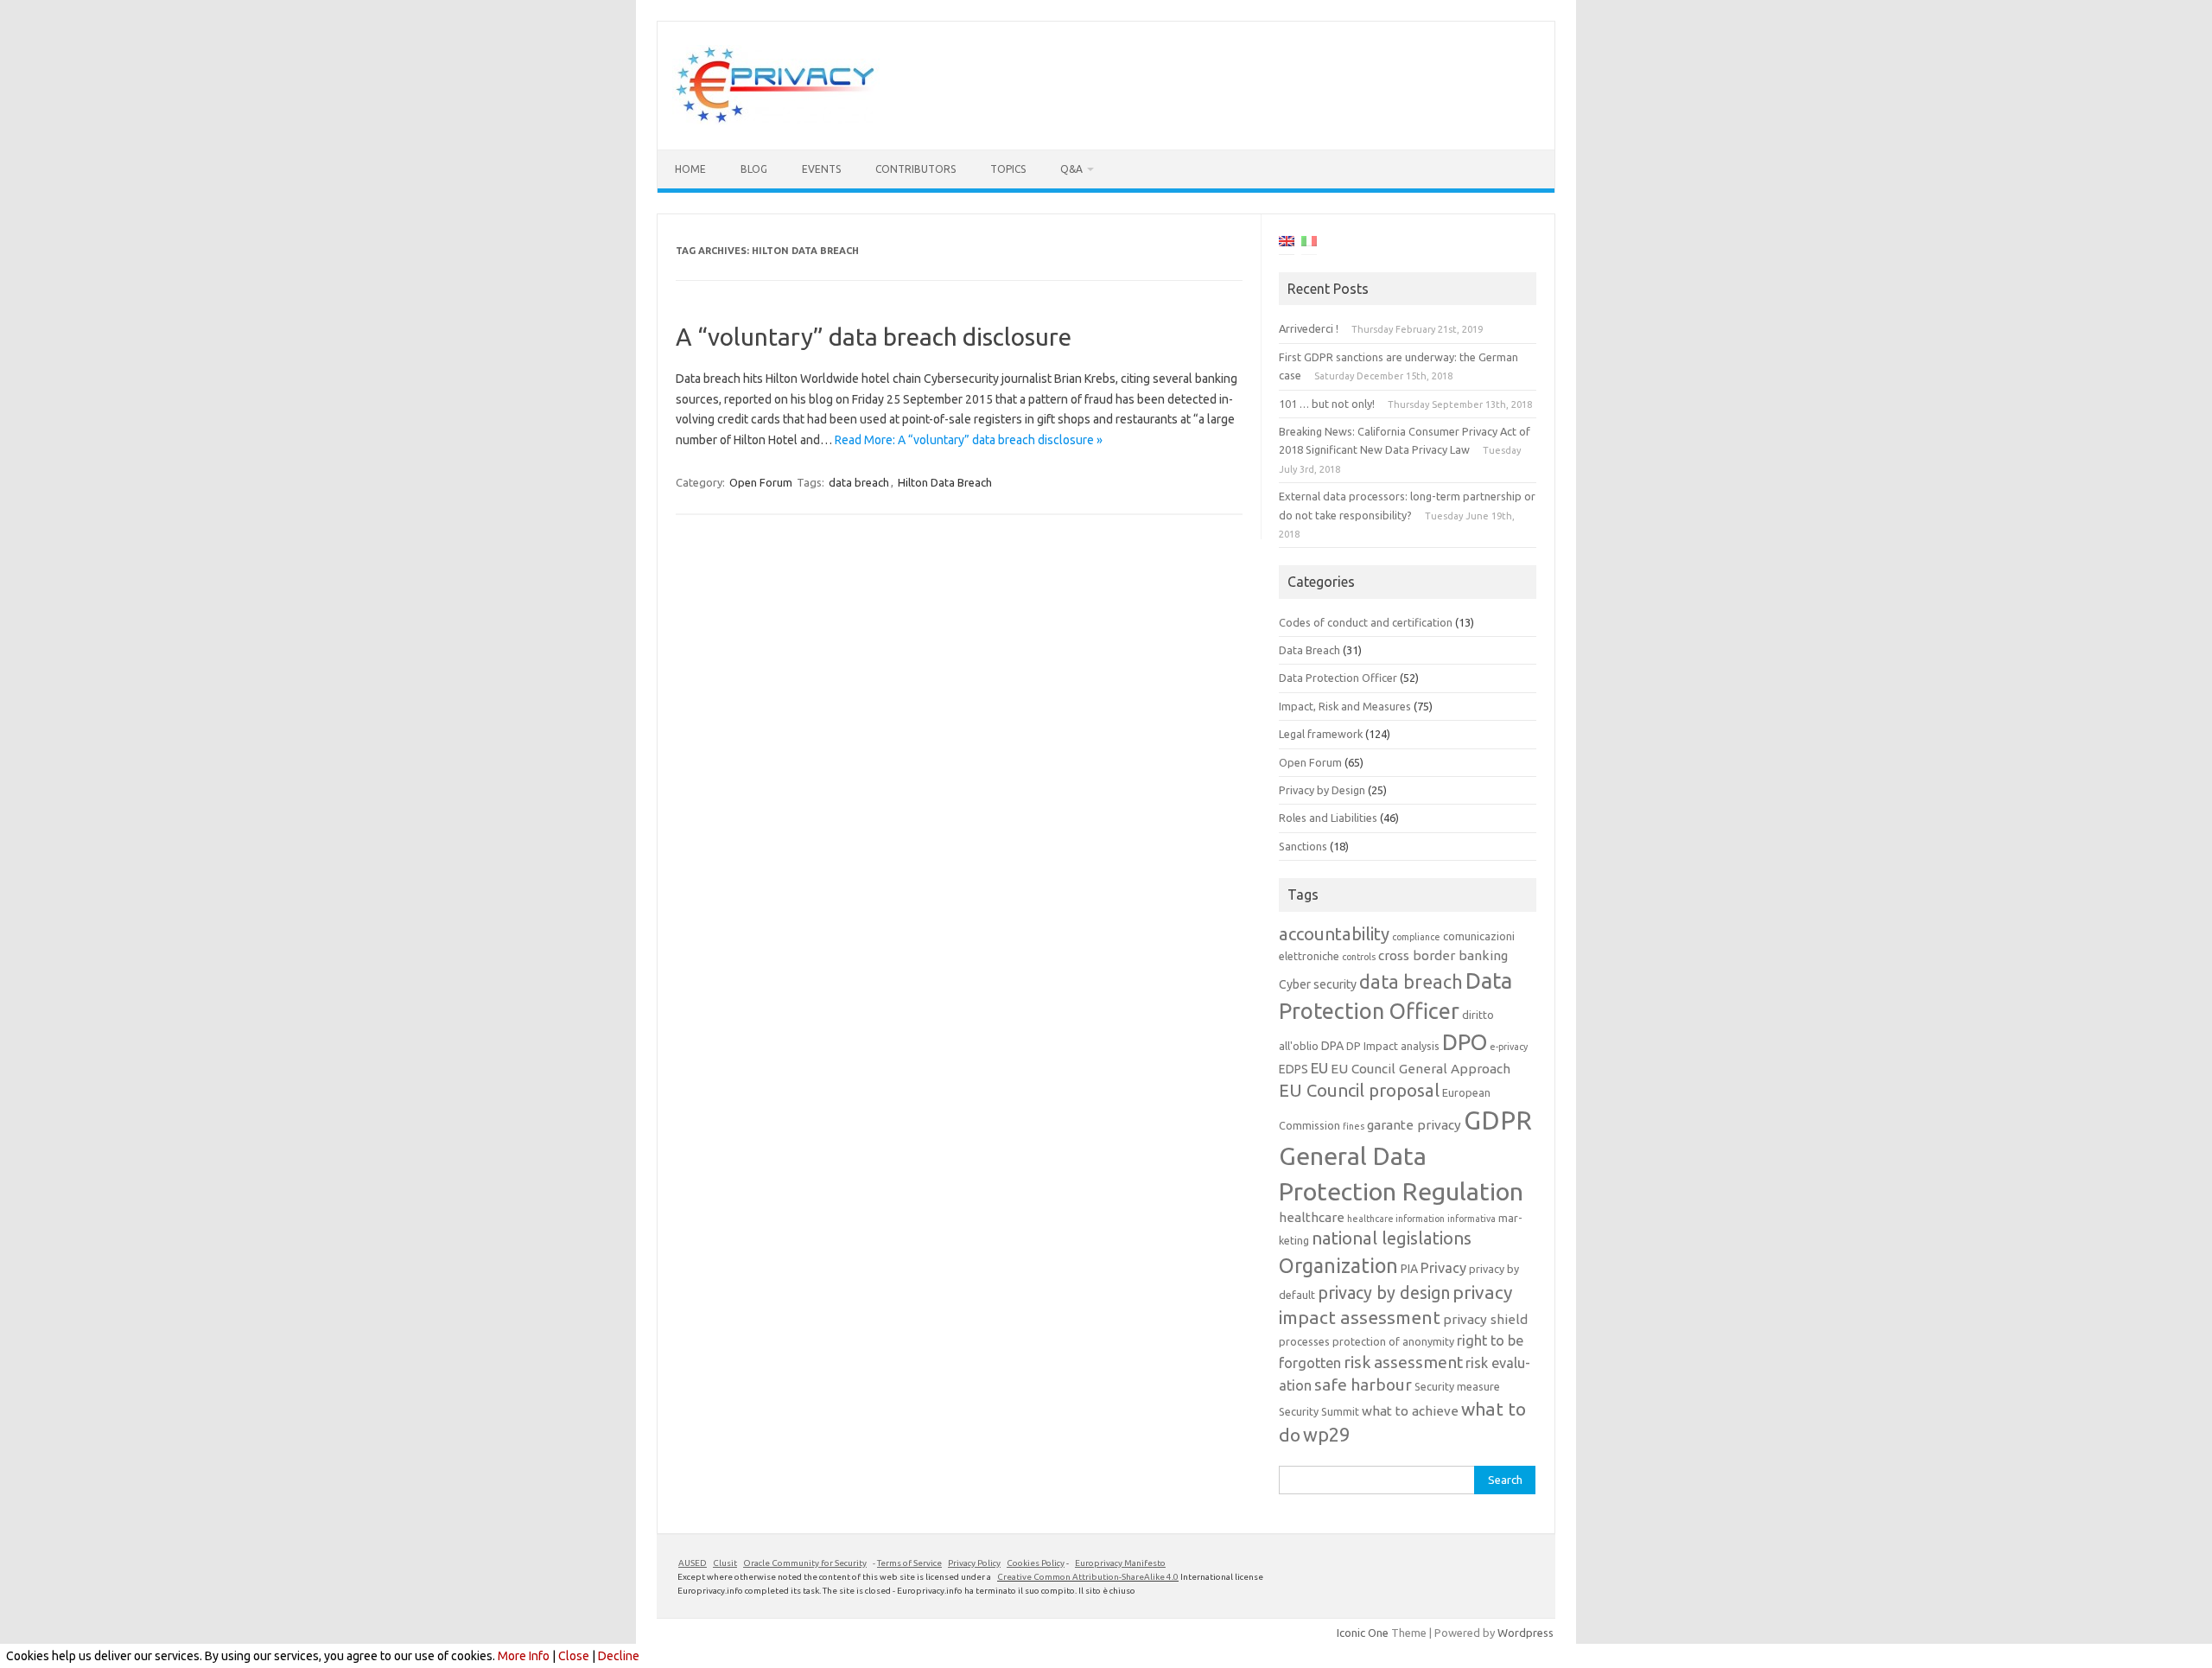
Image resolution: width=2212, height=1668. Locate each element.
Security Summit (1319, 1411)
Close (574, 1656)
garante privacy (1414, 1125)
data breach (859, 482)
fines (1354, 1126)
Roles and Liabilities (1328, 818)
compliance (1416, 937)
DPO (1465, 1042)
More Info (524, 1656)
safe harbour (1363, 1385)
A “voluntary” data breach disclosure (874, 337)
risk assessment (1403, 1362)
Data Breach (1309, 650)
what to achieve (1410, 1411)
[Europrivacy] (776, 120)
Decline (619, 1656)
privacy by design (1384, 1293)
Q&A (1071, 169)
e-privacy (1509, 1047)
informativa (1471, 1219)
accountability (1334, 934)
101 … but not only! (1327, 404)
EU (1319, 1068)
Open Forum (761, 482)
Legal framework (1321, 734)
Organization (1338, 1265)
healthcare (1312, 1217)
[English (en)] (1287, 244)
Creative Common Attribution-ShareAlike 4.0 (1088, 1577)
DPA (1332, 1046)
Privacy (1443, 1268)
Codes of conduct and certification (1366, 622)
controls (1359, 957)
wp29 (1326, 1435)
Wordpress (1526, 1633)
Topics (1008, 169)
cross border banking (1443, 955)
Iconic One (1363, 1633)
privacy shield (1485, 1319)
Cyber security (1318, 984)
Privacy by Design (1322, 790)
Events (821, 169)
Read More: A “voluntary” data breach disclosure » (969, 440)
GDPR (1498, 1120)
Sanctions (1303, 846)
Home (690, 169)
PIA (1409, 1269)
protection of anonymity (1393, 1341)
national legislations (1392, 1238)
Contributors (915, 169)
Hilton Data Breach (945, 482)
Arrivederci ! (1309, 328)
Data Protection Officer (1338, 678)
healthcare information (1396, 1219)
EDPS (1294, 1069)
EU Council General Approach (1421, 1069)
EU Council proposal (1359, 1090)
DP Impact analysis (1393, 1046)
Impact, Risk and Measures (1345, 706)
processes (1304, 1341)
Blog (754, 169)
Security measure (1457, 1386)
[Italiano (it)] (1309, 244)
